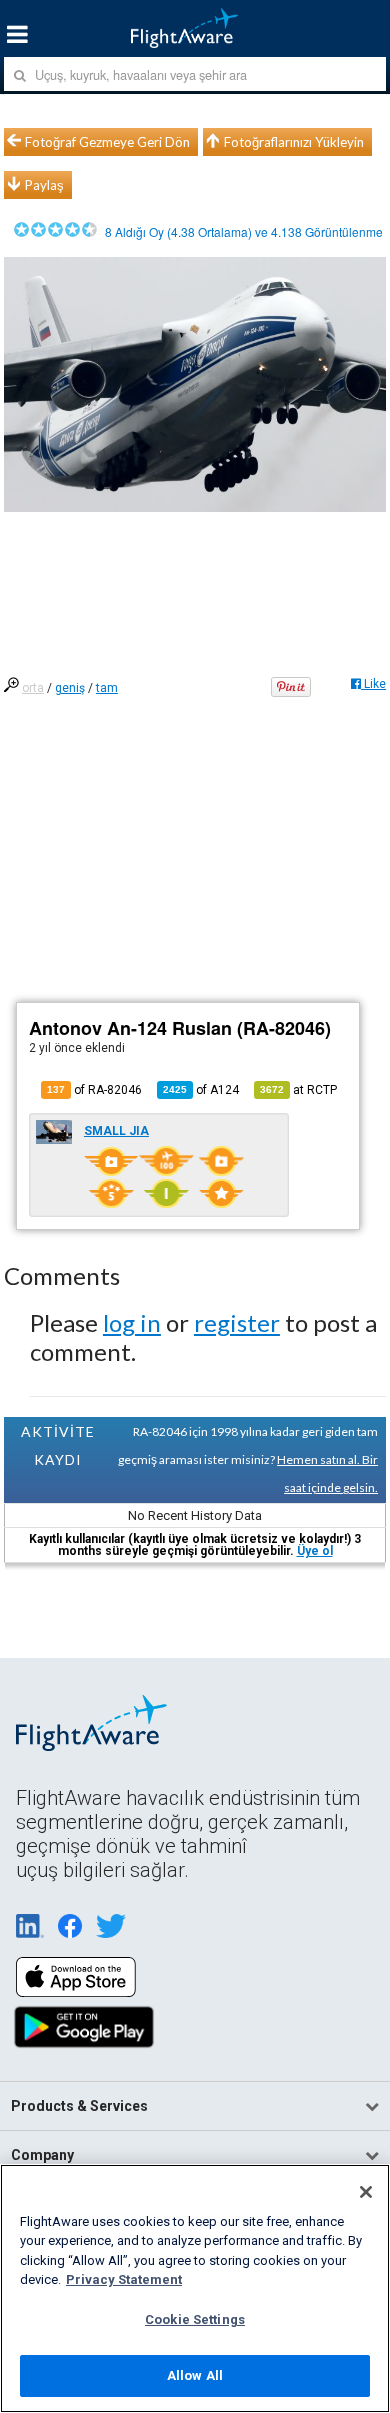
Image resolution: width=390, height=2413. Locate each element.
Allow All (195, 2375)
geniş (70, 688)
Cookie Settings (195, 2319)
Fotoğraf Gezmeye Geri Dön (107, 142)
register (237, 1322)
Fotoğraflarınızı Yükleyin (294, 142)
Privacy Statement (124, 2279)
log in (132, 1322)
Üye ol (315, 1551)
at (298, 1090)
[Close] (366, 2192)
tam (107, 688)
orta (33, 688)
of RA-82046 (94, 1090)
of (201, 1090)
